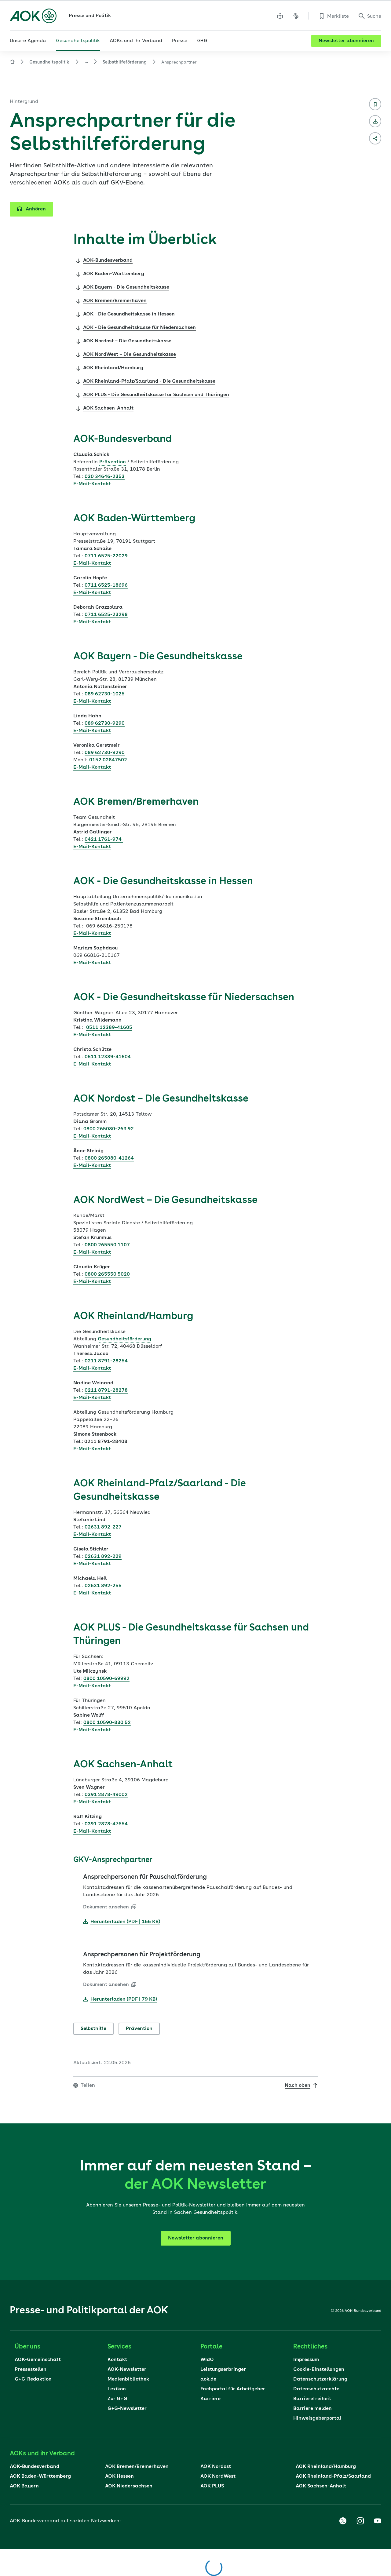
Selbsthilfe (93, 2029)
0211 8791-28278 (106, 1390)
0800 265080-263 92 (109, 1129)
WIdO (207, 2360)
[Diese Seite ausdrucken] (375, 121)
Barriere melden (312, 2409)
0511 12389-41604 (108, 1057)
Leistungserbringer (223, 2370)
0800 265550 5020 (107, 1274)
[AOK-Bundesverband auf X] (343, 2521)
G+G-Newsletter (127, 2409)
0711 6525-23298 (106, 615)
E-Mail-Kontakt (92, 484)
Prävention (139, 2029)
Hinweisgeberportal (317, 2418)
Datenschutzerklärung (320, 2379)
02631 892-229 (103, 1557)
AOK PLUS (212, 2486)
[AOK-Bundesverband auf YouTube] (378, 2521)
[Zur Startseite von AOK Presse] (12, 63)
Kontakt (117, 2360)
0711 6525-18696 (106, 585)
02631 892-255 (103, 1586)
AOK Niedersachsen (129, 2486)
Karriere (210, 2399)
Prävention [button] (113, 462)
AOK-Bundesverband (35, 2467)
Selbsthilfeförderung (125, 62)
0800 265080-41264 (109, 1158)
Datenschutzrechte (316, 2389)
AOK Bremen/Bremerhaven (137, 2467)
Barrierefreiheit (312, 2399)
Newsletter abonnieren (346, 41)
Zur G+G (117, 2399)
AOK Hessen (119, 2476)
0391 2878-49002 (106, 1795)
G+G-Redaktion (33, 2379)
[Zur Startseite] (33, 16)
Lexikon (117, 2389)
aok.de (208, 2379)
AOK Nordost (216, 2467)
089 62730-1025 (105, 694)
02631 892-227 (103, 1527)
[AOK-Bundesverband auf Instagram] (360, 2521)
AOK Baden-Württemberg (40, 2476)
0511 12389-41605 (109, 1028)
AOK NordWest (218, 2476)
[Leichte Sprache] (280, 16)
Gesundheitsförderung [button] (124, 1339)
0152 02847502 (108, 760)
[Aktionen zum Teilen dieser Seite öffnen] (375, 138)
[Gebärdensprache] (296, 16)
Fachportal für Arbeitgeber (233, 2389)
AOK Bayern (24, 2486)
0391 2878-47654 (106, 1824)
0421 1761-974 (104, 840)
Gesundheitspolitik (49, 62)
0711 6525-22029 (106, 556)
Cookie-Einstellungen (319, 2370)
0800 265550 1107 (107, 1245)
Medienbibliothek (128, 2379)
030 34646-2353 (105, 477)
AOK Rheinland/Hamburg (326, 2467)
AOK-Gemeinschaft (38, 2360)
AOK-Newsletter (127, 2370)
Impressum (306, 2360)
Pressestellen (31, 2370)
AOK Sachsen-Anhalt (321, 2486)
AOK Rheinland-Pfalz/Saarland (333, 2476)
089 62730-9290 (105, 723)
